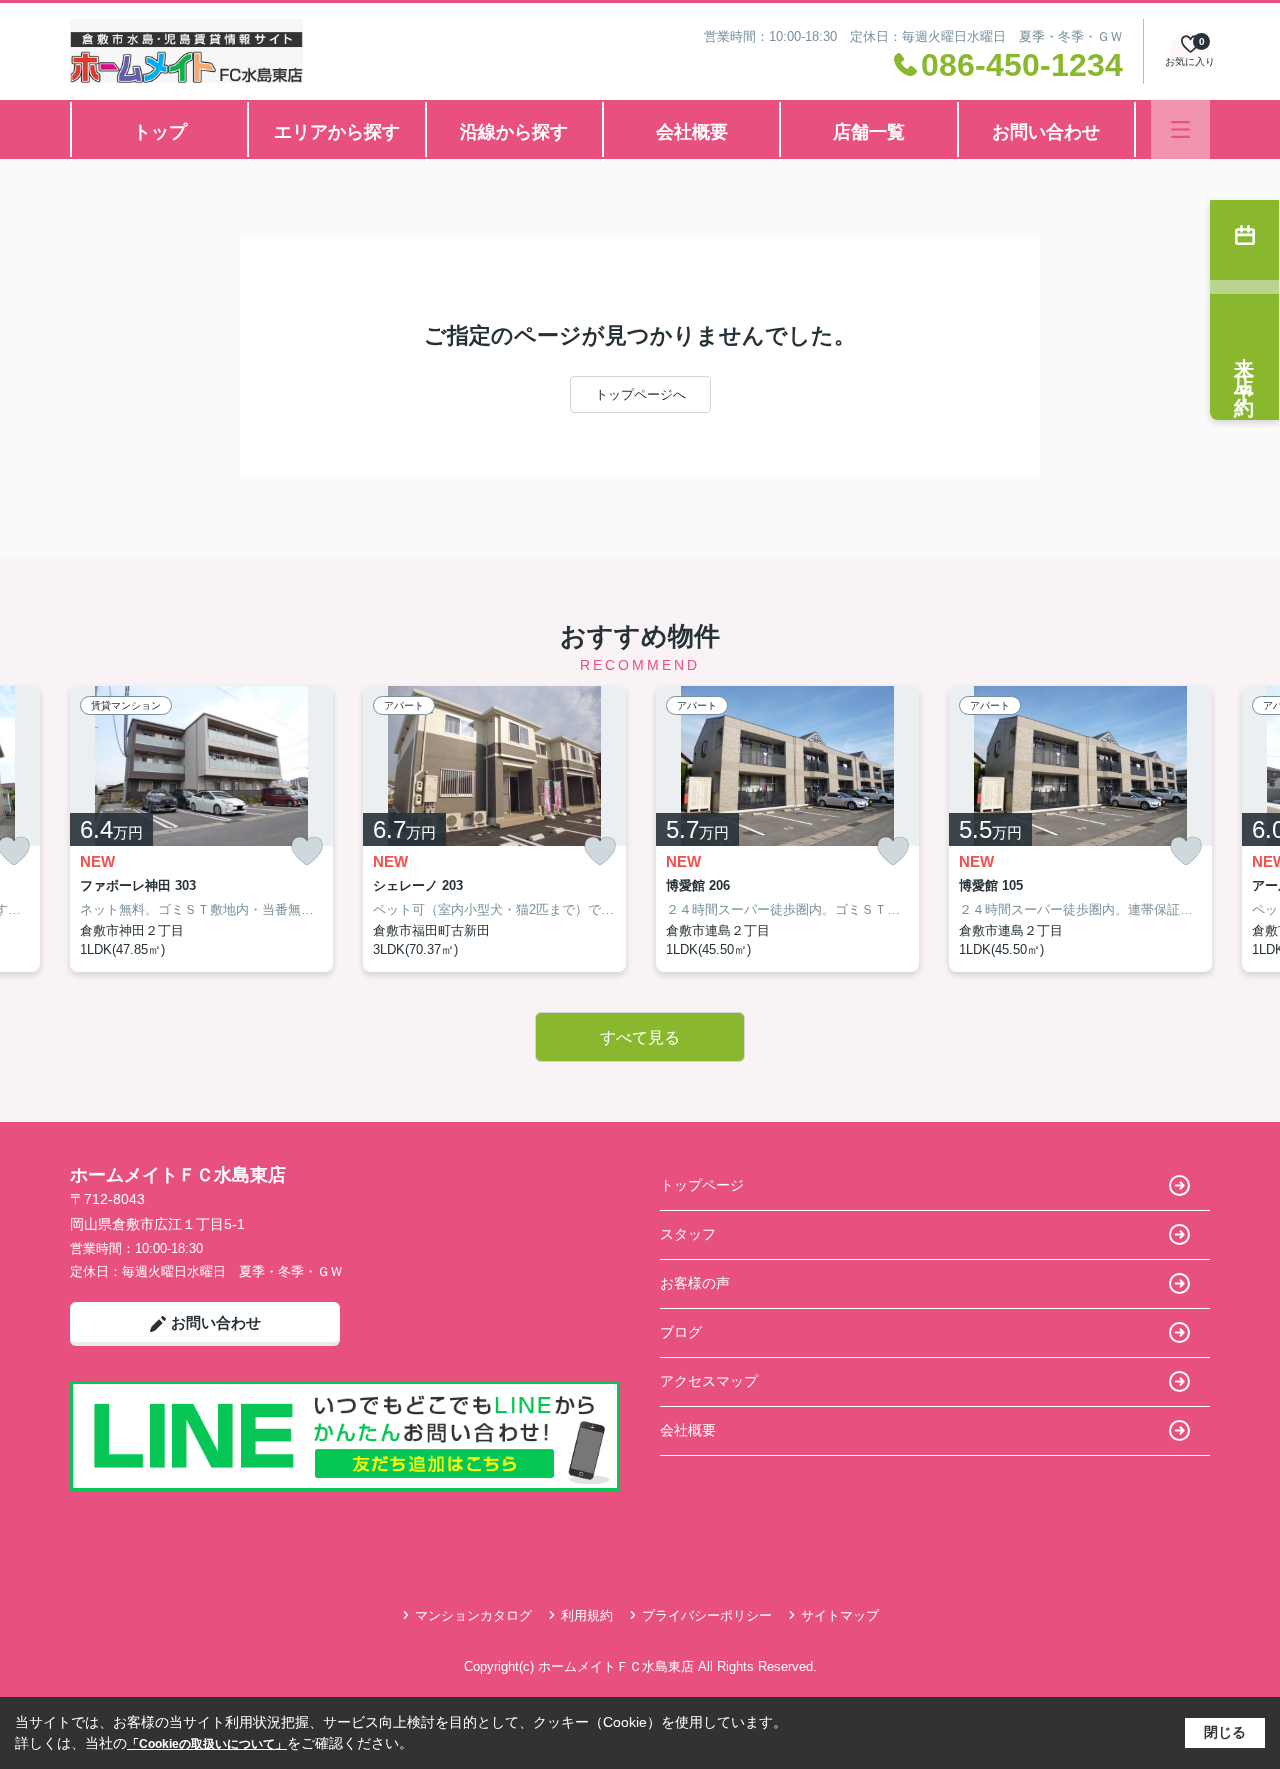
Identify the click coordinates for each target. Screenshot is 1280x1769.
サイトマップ (840, 1615)
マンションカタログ (473, 1615)
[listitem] (201, 829)
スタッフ (688, 1234)
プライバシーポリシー (707, 1615)
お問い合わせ (1046, 132)
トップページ (702, 1185)
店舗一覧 (869, 132)
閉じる (1225, 1732)
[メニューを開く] (1180, 129)
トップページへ (640, 394)
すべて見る (640, 1037)
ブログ (681, 1332)
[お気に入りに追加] (307, 851)
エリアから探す (337, 132)
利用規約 (587, 1615)
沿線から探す (514, 132)
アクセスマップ (709, 1381)
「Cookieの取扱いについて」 (207, 1744)
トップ (160, 132)
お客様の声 (695, 1283)
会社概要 (692, 132)
